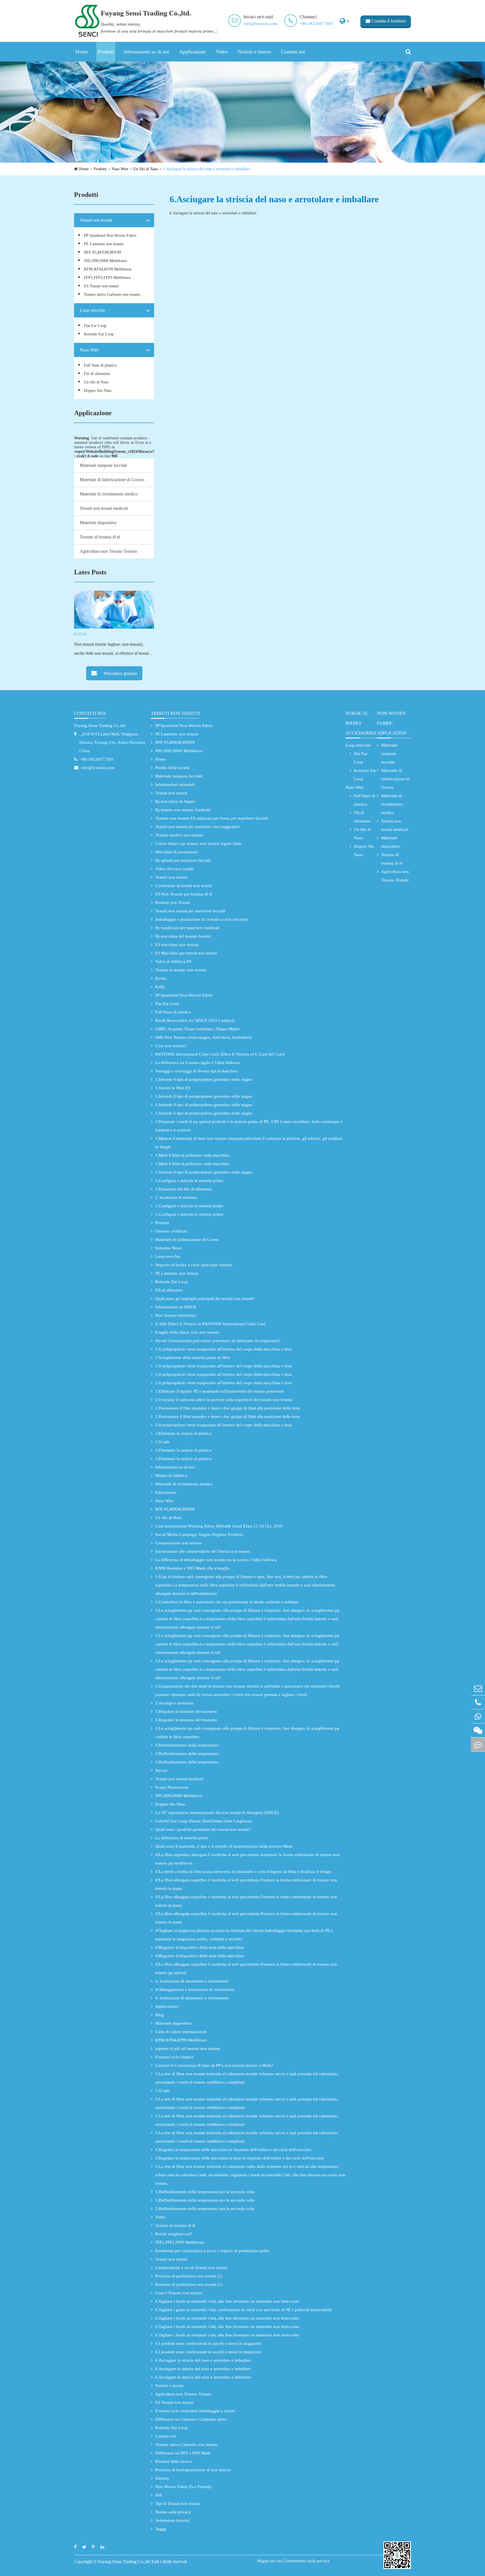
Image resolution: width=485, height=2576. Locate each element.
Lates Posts (90, 572)
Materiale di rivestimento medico (109, 494)
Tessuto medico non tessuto (179, 835)
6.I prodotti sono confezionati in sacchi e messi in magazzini (208, 2343)
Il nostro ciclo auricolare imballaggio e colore (195, 2411)
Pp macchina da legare (175, 801)
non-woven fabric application (392, 723)
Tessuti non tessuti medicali (104, 508)
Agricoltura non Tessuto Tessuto (108, 551)
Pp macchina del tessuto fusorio (183, 936)
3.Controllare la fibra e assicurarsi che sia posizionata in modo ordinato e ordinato (227, 1602)
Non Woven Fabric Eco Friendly (184, 2487)
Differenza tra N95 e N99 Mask (183, 2453)
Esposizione (166, 1492)
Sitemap (162, 2478)
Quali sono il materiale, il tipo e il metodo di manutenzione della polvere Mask (224, 1846)
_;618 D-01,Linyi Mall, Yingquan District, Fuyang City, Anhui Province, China (113, 742)
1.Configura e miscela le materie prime (189, 1181)
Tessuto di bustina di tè (100, 537)
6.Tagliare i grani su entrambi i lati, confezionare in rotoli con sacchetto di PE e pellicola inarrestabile (244, 2310)
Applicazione (193, 52)
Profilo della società (172, 768)
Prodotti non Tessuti (173, 902)
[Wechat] (478, 1730)
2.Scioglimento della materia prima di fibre (193, 1358)
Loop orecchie (92, 310)
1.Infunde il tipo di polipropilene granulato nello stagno (204, 1079)
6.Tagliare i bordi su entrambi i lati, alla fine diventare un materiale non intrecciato (227, 2301)
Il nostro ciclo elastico (174, 2057)
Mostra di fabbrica (171, 1475)
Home (82, 52)
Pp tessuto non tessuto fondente (183, 810)
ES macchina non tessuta (177, 945)
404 (159, 2495)
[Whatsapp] (478, 1716)
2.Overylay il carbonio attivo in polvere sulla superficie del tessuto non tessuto (224, 1400)
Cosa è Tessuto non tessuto (179, 2293)
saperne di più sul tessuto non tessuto (188, 2048)
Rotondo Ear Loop (99, 334)
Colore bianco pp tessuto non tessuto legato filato (198, 843)
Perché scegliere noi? (174, 2234)
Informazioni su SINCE (176, 1307)
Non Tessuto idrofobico (176, 1315)
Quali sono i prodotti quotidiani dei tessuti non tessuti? (203, 1829)
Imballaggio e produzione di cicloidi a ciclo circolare (202, 919)
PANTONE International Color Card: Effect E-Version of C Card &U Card (220, 1054)
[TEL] (478, 1702)
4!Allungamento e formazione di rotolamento (195, 1990)
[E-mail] (478, 1688)
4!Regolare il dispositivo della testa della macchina (200, 1947)
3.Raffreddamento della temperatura (187, 1745)
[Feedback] (478, 1744)
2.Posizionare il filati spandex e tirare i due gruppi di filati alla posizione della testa (227, 1408)
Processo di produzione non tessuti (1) (189, 2284)
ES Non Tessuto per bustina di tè (184, 894)
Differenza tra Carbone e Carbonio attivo (191, 2419)
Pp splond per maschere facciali (183, 860)
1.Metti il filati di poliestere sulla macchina (192, 1155)
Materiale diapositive (98, 523)
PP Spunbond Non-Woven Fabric (110, 236)
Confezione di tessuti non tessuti (184, 886)
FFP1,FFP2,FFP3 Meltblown (107, 278)
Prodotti (106, 52)
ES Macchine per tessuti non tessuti (186, 953)
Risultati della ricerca (174, 2461)
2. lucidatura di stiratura (176, 1197)
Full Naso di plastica (100, 365)
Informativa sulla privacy (308, 2561)
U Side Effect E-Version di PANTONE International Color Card (210, 1324)
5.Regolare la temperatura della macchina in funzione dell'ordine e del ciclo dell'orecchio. (234, 2150)
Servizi (161, 1770)
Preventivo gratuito (120, 673)
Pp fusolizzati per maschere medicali (187, 928)
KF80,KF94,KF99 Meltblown (108, 269)
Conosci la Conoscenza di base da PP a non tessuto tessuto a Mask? (214, 2065)
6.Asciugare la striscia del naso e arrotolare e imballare (207, 169)
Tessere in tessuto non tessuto (181, 970)
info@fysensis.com (260, 24)
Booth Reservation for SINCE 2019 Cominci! (195, 1020)
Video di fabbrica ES (173, 961)
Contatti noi (293, 52)
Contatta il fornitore (388, 21)
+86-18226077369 (316, 24)
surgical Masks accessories (361, 723)
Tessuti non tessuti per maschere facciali (190, 911)
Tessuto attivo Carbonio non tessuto (112, 295)
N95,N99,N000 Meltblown (105, 261)
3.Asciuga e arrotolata (174, 1703)
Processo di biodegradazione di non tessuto (193, 2470)
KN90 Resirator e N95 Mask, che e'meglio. (193, 1568)
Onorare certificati (171, 1231)
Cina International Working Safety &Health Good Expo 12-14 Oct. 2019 (219, 1526)
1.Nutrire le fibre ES (173, 1088)
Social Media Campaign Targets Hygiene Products (199, 1534)
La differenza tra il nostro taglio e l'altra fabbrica (197, 1063)
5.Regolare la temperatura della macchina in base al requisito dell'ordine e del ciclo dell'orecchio (240, 2158)
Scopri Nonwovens (172, 1787)
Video (222, 52)
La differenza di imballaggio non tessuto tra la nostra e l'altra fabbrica (216, 1560)
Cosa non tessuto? (171, 1046)
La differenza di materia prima (182, 1838)
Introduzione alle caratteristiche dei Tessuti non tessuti (203, 1551)
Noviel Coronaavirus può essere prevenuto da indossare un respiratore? (218, 1341)
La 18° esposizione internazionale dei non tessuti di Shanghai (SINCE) (217, 1813)
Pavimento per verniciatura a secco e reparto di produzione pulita (212, 2251)
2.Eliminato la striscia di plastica (183, 1433)
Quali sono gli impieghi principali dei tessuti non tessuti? (205, 1299)
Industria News (168, 1248)
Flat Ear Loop (95, 326)
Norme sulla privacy (173, 2512)
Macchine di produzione (177, 852)
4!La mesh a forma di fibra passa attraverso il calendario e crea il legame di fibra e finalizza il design (243, 1872)
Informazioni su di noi (147, 52)
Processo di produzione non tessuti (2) (189, 2276)
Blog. (160, 2015)
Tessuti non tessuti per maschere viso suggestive (197, 827)
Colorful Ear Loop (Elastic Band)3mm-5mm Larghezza (203, 1821)
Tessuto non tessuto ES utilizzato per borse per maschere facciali (212, 818)
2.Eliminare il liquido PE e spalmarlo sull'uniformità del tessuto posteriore (220, 1391)
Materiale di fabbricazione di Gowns (112, 480)
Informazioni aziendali (175, 785)
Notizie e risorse (254, 52)
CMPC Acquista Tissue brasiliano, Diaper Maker (197, 1029)
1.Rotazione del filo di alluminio (184, 1189)
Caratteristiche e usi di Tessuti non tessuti (191, 2268)
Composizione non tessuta (178, 1543)
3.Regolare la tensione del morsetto (186, 1711)
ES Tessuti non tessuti (101, 286)
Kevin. (161, 978)
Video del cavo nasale (174, 869)
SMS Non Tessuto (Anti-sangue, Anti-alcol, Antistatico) (203, 1037)
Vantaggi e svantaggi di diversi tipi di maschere (197, 1071)
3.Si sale (163, 1442)
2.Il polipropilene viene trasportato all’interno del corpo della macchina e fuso (224, 1349)
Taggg (161, 2529)
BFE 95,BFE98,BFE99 (102, 252)
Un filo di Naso (146, 169)
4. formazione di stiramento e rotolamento (192, 1981)
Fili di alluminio (97, 374)
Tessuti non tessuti (96, 220)
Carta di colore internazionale (181, 2032)
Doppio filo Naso (98, 391)
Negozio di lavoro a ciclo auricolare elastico (194, 1265)
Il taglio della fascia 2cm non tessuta (187, 1332)
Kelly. (160, 987)
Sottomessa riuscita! (173, 2520)
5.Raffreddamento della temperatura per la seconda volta (205, 2192)
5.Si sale (163, 2091)
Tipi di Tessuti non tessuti (177, 2504)
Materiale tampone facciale (103, 465)
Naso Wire (120, 169)
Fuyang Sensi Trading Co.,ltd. (100, 726)
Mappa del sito (270, 2561)
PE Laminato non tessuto (104, 244)
